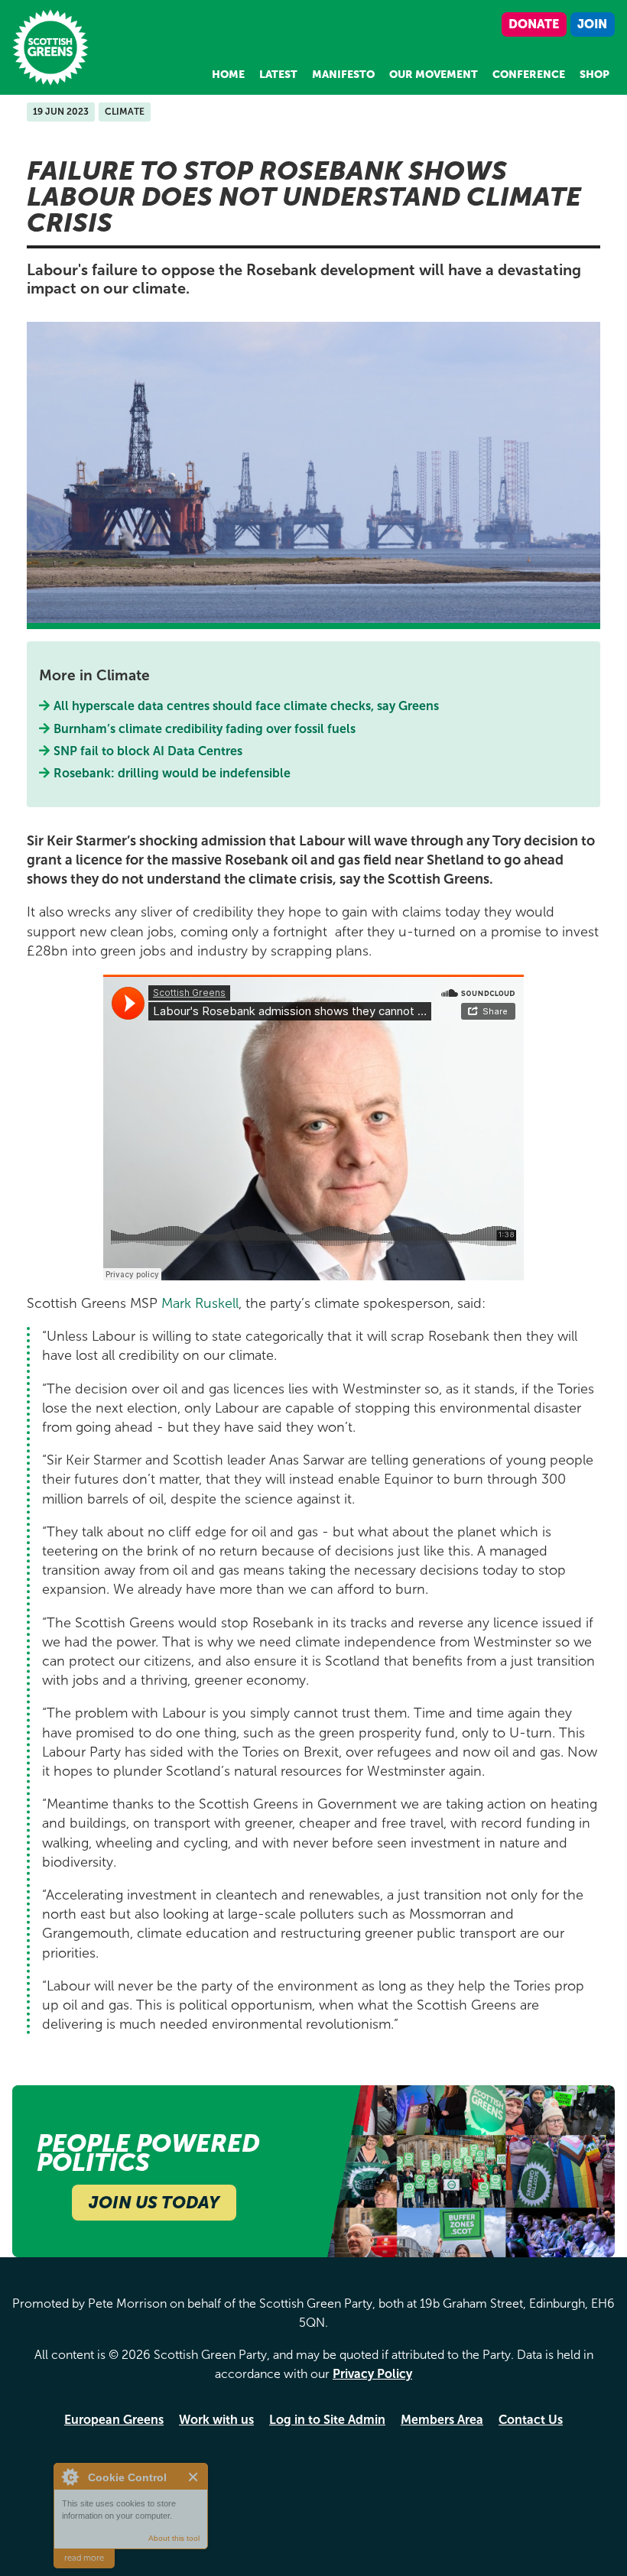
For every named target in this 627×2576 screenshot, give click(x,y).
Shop (595, 75)
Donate (534, 24)
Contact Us (531, 2420)
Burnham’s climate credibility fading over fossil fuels (205, 729)
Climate (125, 112)
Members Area (442, 2420)
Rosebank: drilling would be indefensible (174, 773)
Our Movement (434, 75)
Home (228, 75)
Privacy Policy (372, 2374)
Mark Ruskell (200, 1303)
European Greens (114, 2420)
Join (592, 24)
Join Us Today (154, 2203)
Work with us (216, 2420)
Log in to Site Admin (327, 2420)
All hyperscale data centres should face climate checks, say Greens (247, 706)
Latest (278, 75)
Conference (529, 75)
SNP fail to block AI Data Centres (148, 751)
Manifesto (343, 75)
